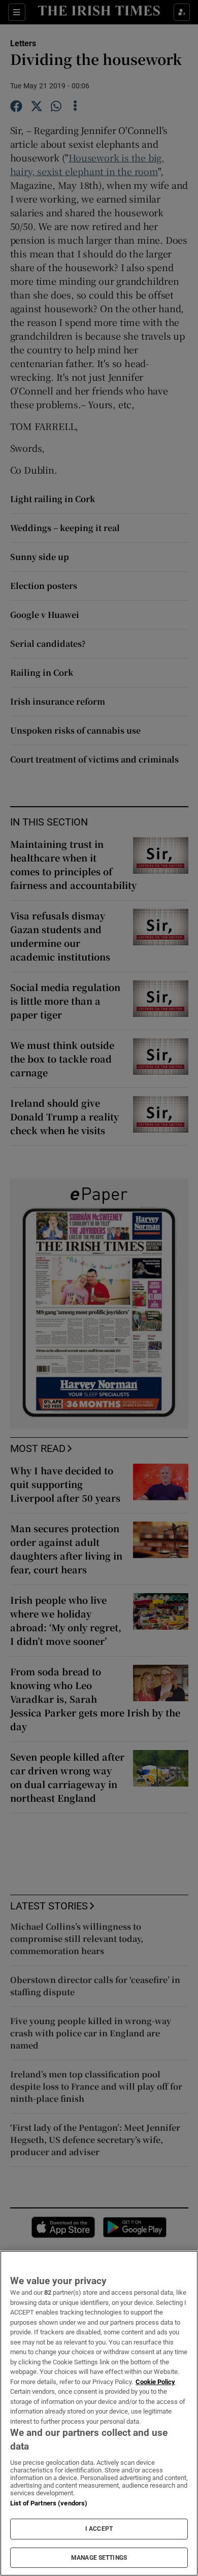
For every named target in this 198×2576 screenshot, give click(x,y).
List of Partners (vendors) (49, 2503)
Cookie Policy (155, 2382)
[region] (99, 2413)
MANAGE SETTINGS (99, 2558)
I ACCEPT (99, 2529)
